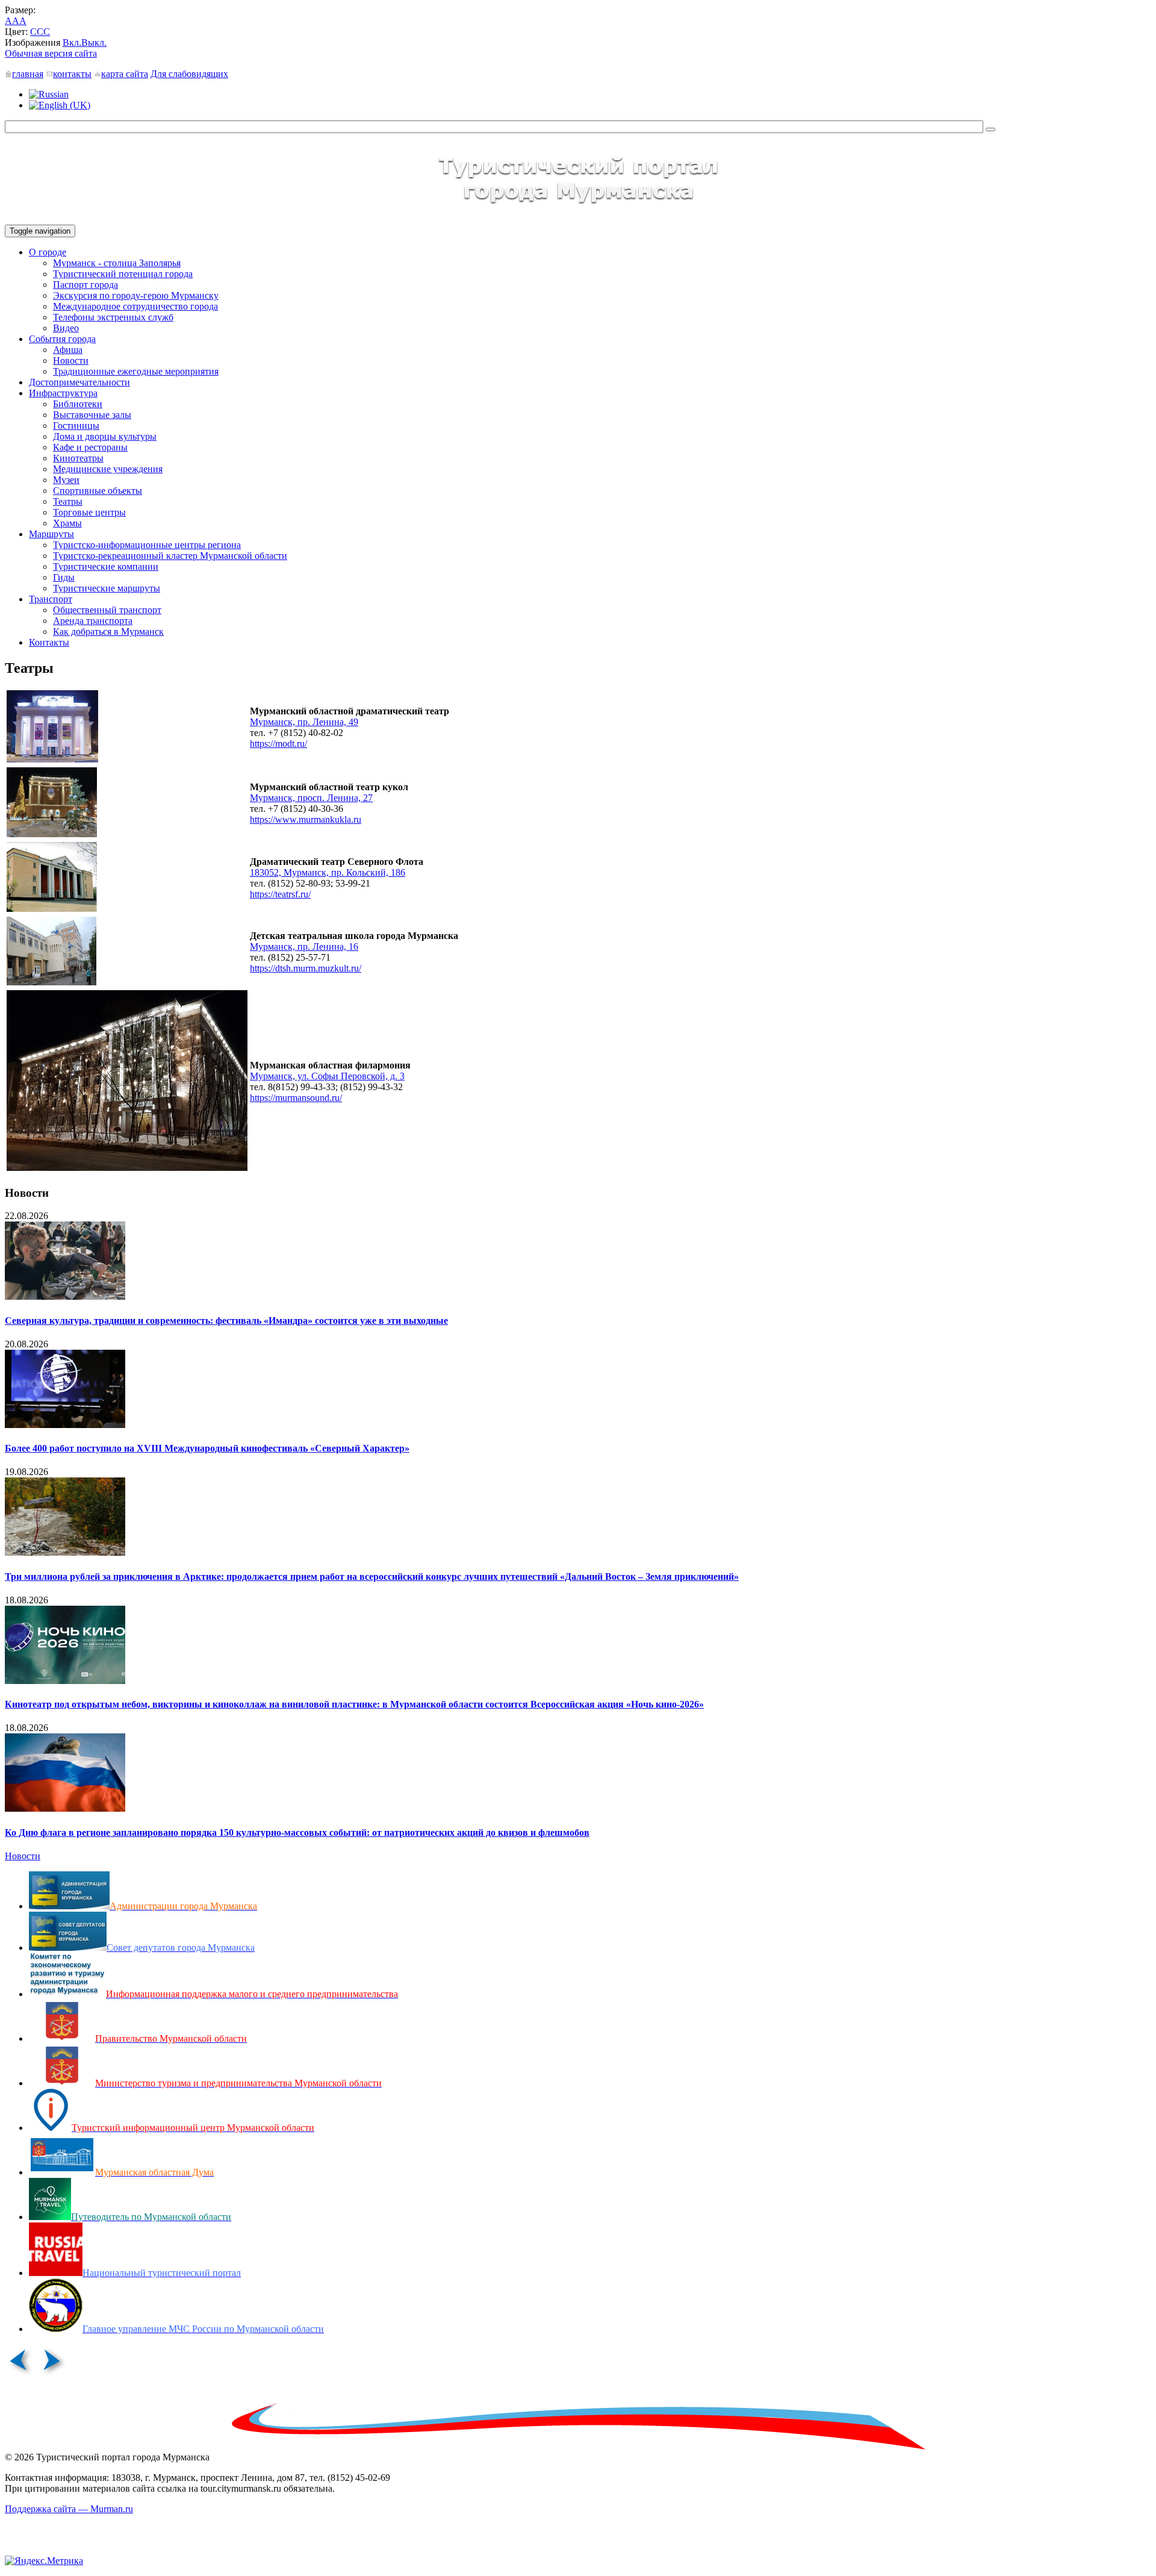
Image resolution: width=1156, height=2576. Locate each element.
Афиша (68, 350)
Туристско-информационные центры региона (147, 545)
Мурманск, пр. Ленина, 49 (304, 722)
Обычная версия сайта (51, 53)
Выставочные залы (92, 415)
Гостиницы (76, 426)
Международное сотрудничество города (135, 306)
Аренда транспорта (93, 621)
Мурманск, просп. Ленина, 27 (311, 798)
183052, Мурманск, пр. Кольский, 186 (328, 872)
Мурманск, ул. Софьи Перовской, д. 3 (327, 1076)
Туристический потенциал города (123, 274)
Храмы (67, 523)
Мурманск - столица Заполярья (117, 263)
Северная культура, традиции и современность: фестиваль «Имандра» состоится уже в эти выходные (226, 1321)
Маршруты (51, 534)
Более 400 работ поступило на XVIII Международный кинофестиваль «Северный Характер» (207, 1448)
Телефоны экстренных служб (113, 317)
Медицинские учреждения (108, 469)
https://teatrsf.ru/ (280, 894)
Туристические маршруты (107, 588)
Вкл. (72, 42)
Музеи (66, 480)
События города (62, 339)
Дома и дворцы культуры (105, 436)
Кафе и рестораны (90, 447)
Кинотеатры (78, 458)
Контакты (49, 642)
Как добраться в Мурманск (108, 632)
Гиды (64, 577)
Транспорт (51, 599)
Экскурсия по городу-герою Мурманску (136, 295)
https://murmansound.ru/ (296, 1098)
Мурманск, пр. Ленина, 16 (304, 947)
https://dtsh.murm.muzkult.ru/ (306, 968)
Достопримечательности (79, 382)
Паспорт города (85, 285)
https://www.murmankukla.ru (306, 819)
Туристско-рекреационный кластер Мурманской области (170, 556)
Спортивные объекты (98, 491)
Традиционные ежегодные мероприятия (136, 371)
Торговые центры (89, 512)
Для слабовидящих (189, 74)
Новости (71, 360)
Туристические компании (106, 566)
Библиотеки (78, 404)
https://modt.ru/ (278, 744)
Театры (68, 501)
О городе (48, 252)
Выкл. (94, 42)
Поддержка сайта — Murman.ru (69, 2509)
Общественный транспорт (107, 610)
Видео (66, 328)
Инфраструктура (63, 393)
